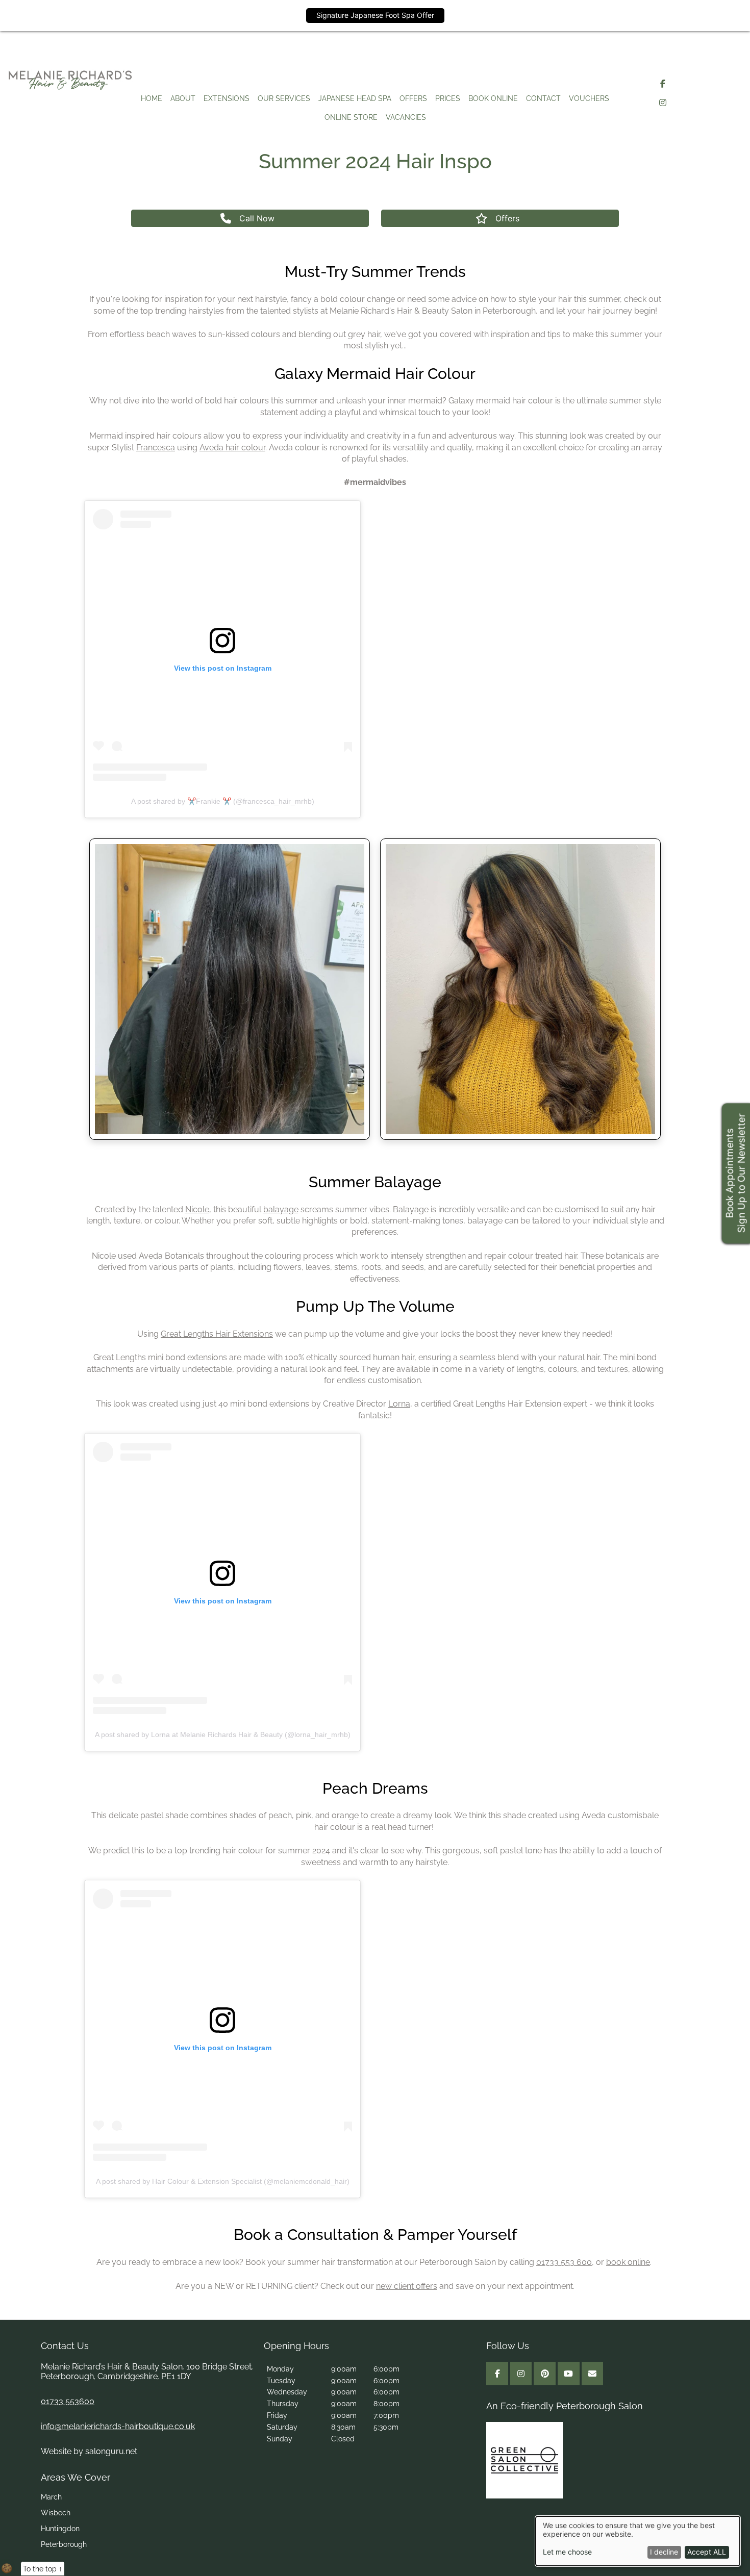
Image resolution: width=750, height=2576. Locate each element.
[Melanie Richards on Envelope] (593, 2374)
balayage (281, 1209)
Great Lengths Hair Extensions (217, 1334)
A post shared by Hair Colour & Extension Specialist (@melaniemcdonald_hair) (223, 2181)
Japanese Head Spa (355, 98)
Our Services (284, 98)
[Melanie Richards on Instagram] (663, 103)
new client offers (407, 2286)
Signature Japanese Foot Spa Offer (375, 15)
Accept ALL (707, 2552)
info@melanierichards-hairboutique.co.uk (118, 2426)
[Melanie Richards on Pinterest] (545, 2374)
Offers (413, 98)
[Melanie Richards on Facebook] (663, 84)
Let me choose (567, 2552)
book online (628, 2262)
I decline (664, 2552)
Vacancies (406, 117)
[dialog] (638, 2541)
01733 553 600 (564, 2262)
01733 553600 (68, 2401)
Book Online (493, 98)
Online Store (351, 117)
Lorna (399, 1404)
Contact (543, 98)
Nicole (197, 1209)
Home (152, 98)
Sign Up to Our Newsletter (741, 1174)
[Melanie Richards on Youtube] (569, 2374)
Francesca (156, 448)
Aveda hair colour (232, 448)
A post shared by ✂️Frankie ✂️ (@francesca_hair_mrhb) (223, 801)
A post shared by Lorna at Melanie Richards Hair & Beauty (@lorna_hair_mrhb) (223, 1735)
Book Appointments (729, 1174)
